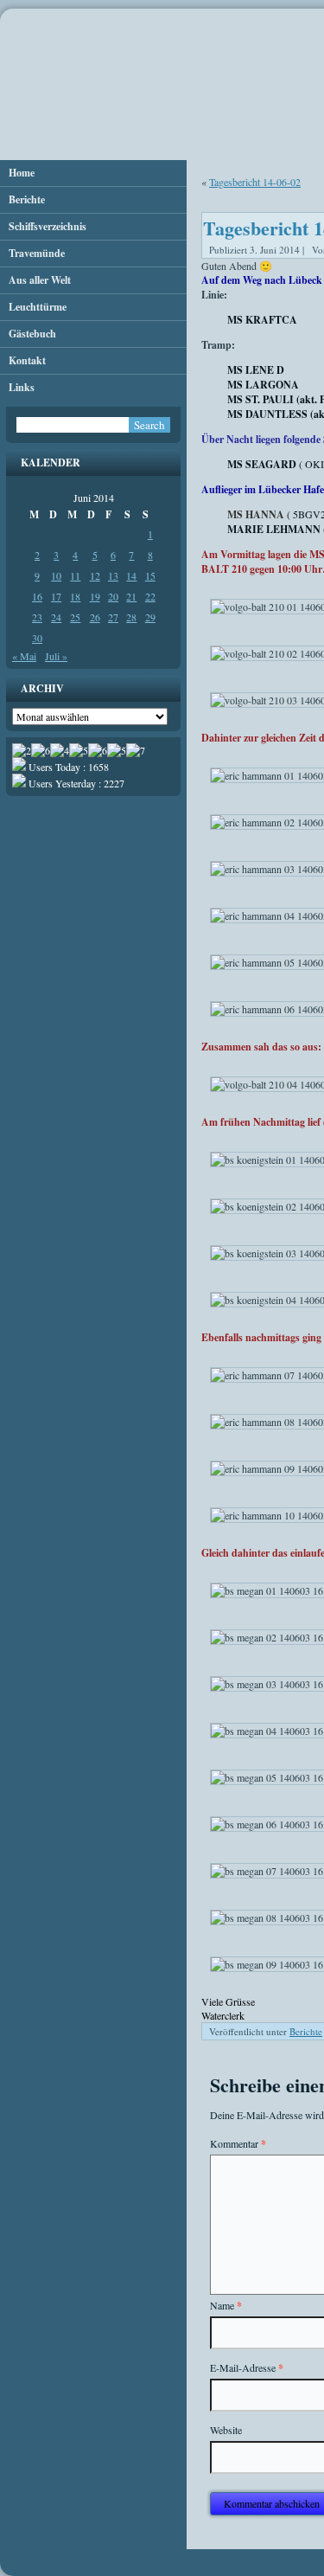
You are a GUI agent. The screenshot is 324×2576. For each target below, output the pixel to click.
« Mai (24, 656)
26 (95, 617)
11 (75, 575)
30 (37, 638)
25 (75, 617)
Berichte (27, 199)
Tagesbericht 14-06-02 (255, 182)
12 (95, 575)
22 (150, 596)
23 (37, 617)
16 (37, 596)
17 (56, 596)
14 (131, 575)
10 (56, 575)
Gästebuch (32, 334)
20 (113, 596)
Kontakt (27, 360)
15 (150, 575)
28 (131, 617)
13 (113, 575)
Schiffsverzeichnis (48, 226)
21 (131, 596)
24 (56, 617)
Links (22, 387)
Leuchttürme (38, 307)
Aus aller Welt (40, 280)
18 (75, 596)
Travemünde (37, 253)
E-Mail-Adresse (247, 2368)
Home (22, 173)
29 (150, 617)
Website (226, 2430)
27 (113, 617)
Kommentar (238, 2144)
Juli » (56, 656)
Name (226, 2306)
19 (95, 596)
